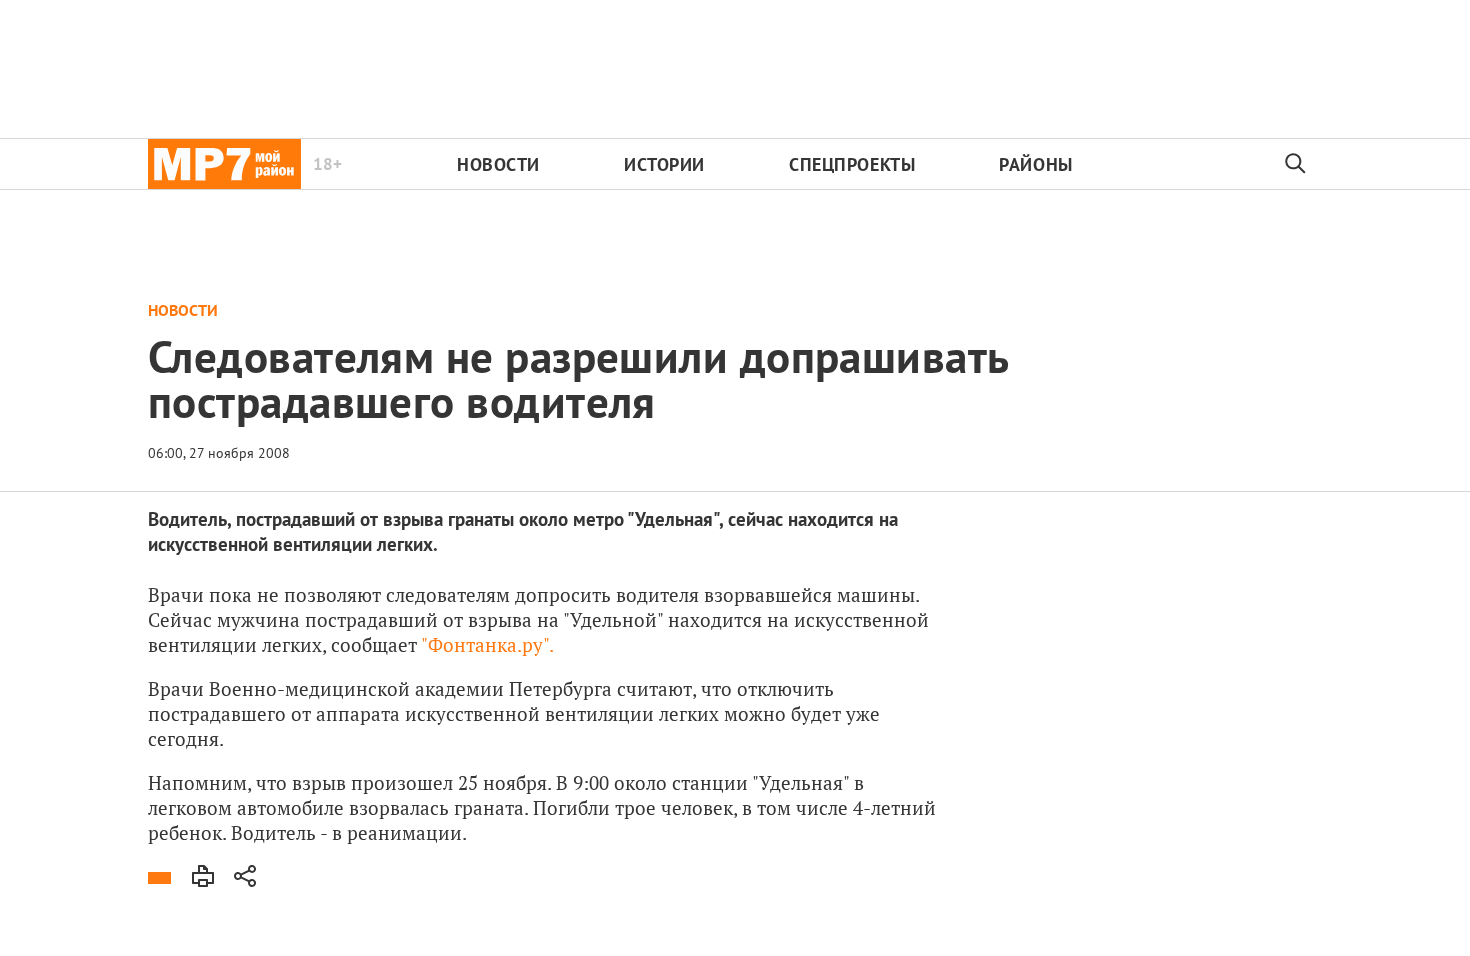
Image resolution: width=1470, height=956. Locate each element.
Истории (664, 164)
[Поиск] (1296, 164)
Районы (1035, 164)
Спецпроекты (852, 164)
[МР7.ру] (224, 164)
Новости (498, 164)
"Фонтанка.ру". (487, 644)
